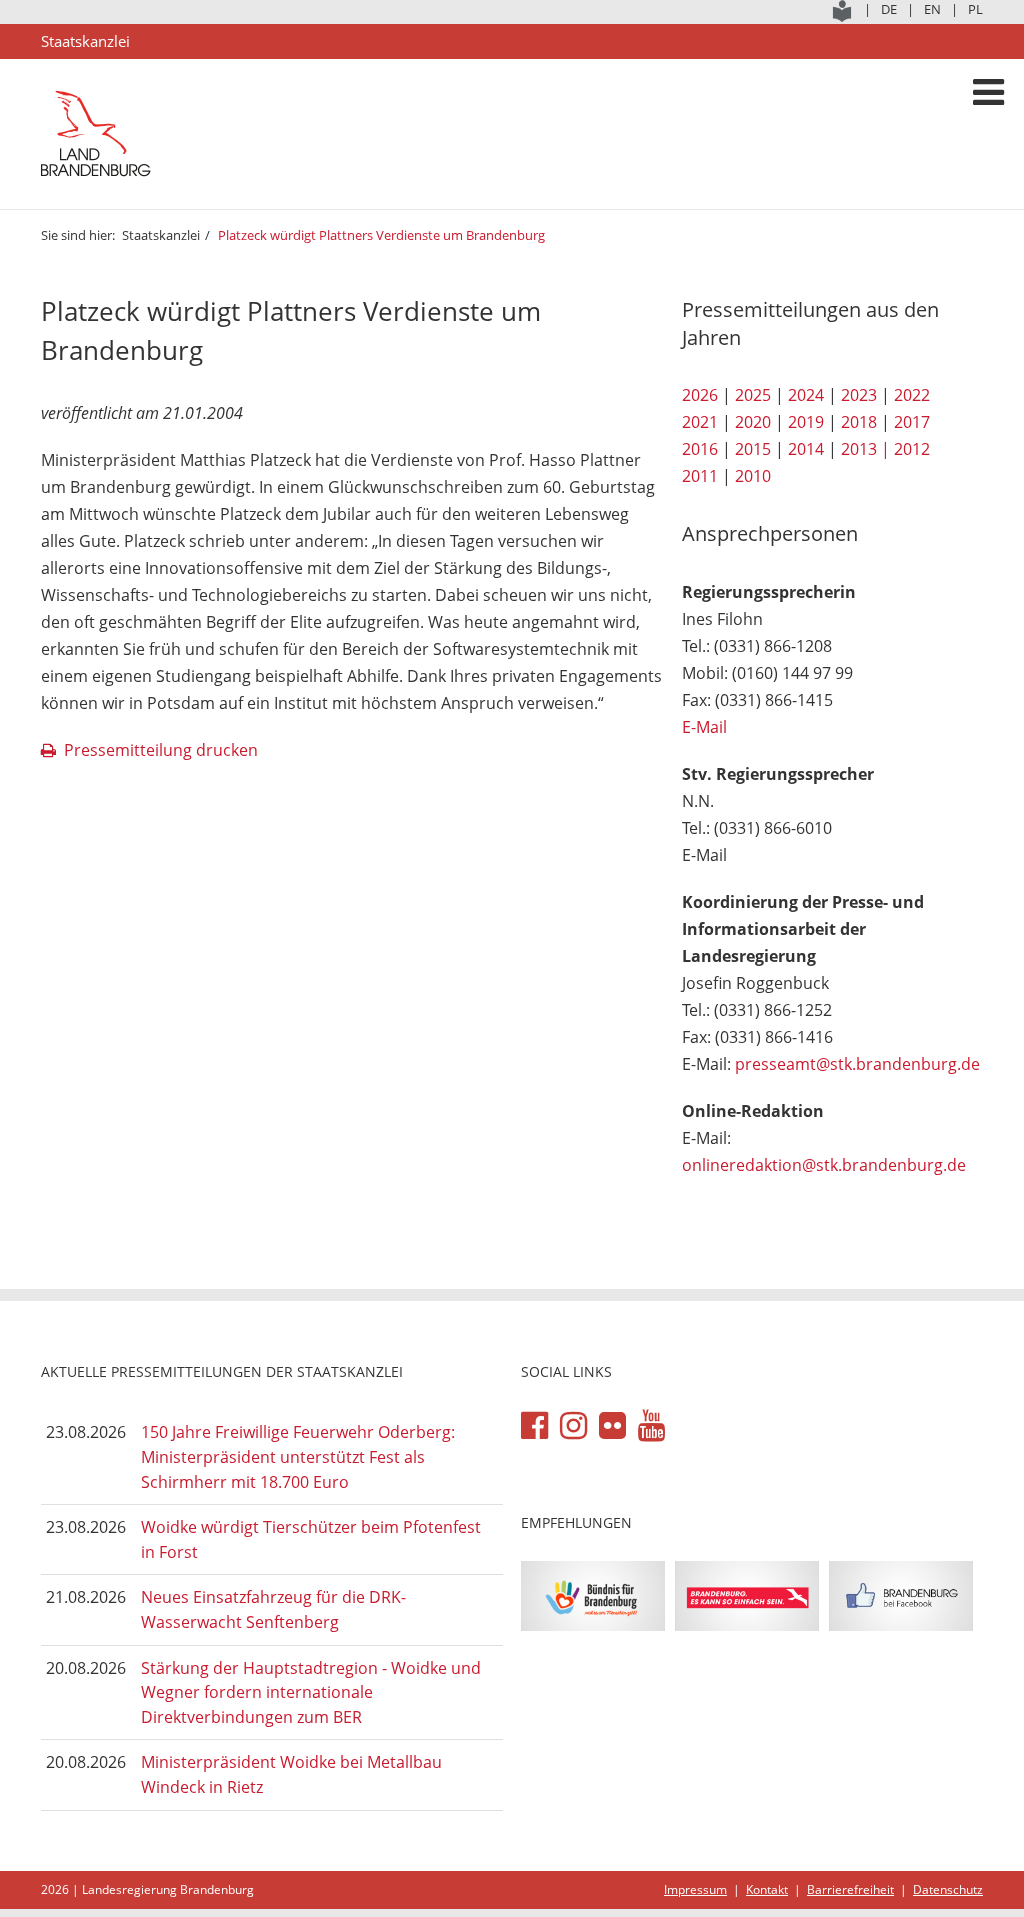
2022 (912, 395)
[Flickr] (612, 1426)
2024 (806, 395)
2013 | (865, 449)
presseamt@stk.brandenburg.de (857, 1064)
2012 (912, 449)
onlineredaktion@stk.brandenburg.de (824, 1165)
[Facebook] (534, 1426)
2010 (753, 476)
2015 (753, 449)
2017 (912, 422)
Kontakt (767, 1889)
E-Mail (704, 727)
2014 (806, 449)
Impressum (695, 1889)
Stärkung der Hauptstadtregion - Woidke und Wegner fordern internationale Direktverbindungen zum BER (311, 1692)
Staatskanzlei (161, 235)
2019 (806, 422)
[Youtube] (651, 1426)
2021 (700, 422)
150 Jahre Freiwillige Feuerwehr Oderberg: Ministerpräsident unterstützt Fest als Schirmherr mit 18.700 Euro (298, 1456)
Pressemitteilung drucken (161, 750)
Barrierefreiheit (850, 1889)
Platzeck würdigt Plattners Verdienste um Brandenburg (381, 235)
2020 (753, 422)
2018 (859, 422)
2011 (700, 476)
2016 (700, 449)
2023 (859, 395)
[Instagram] (573, 1426)
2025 (753, 395)
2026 (700, 395)
